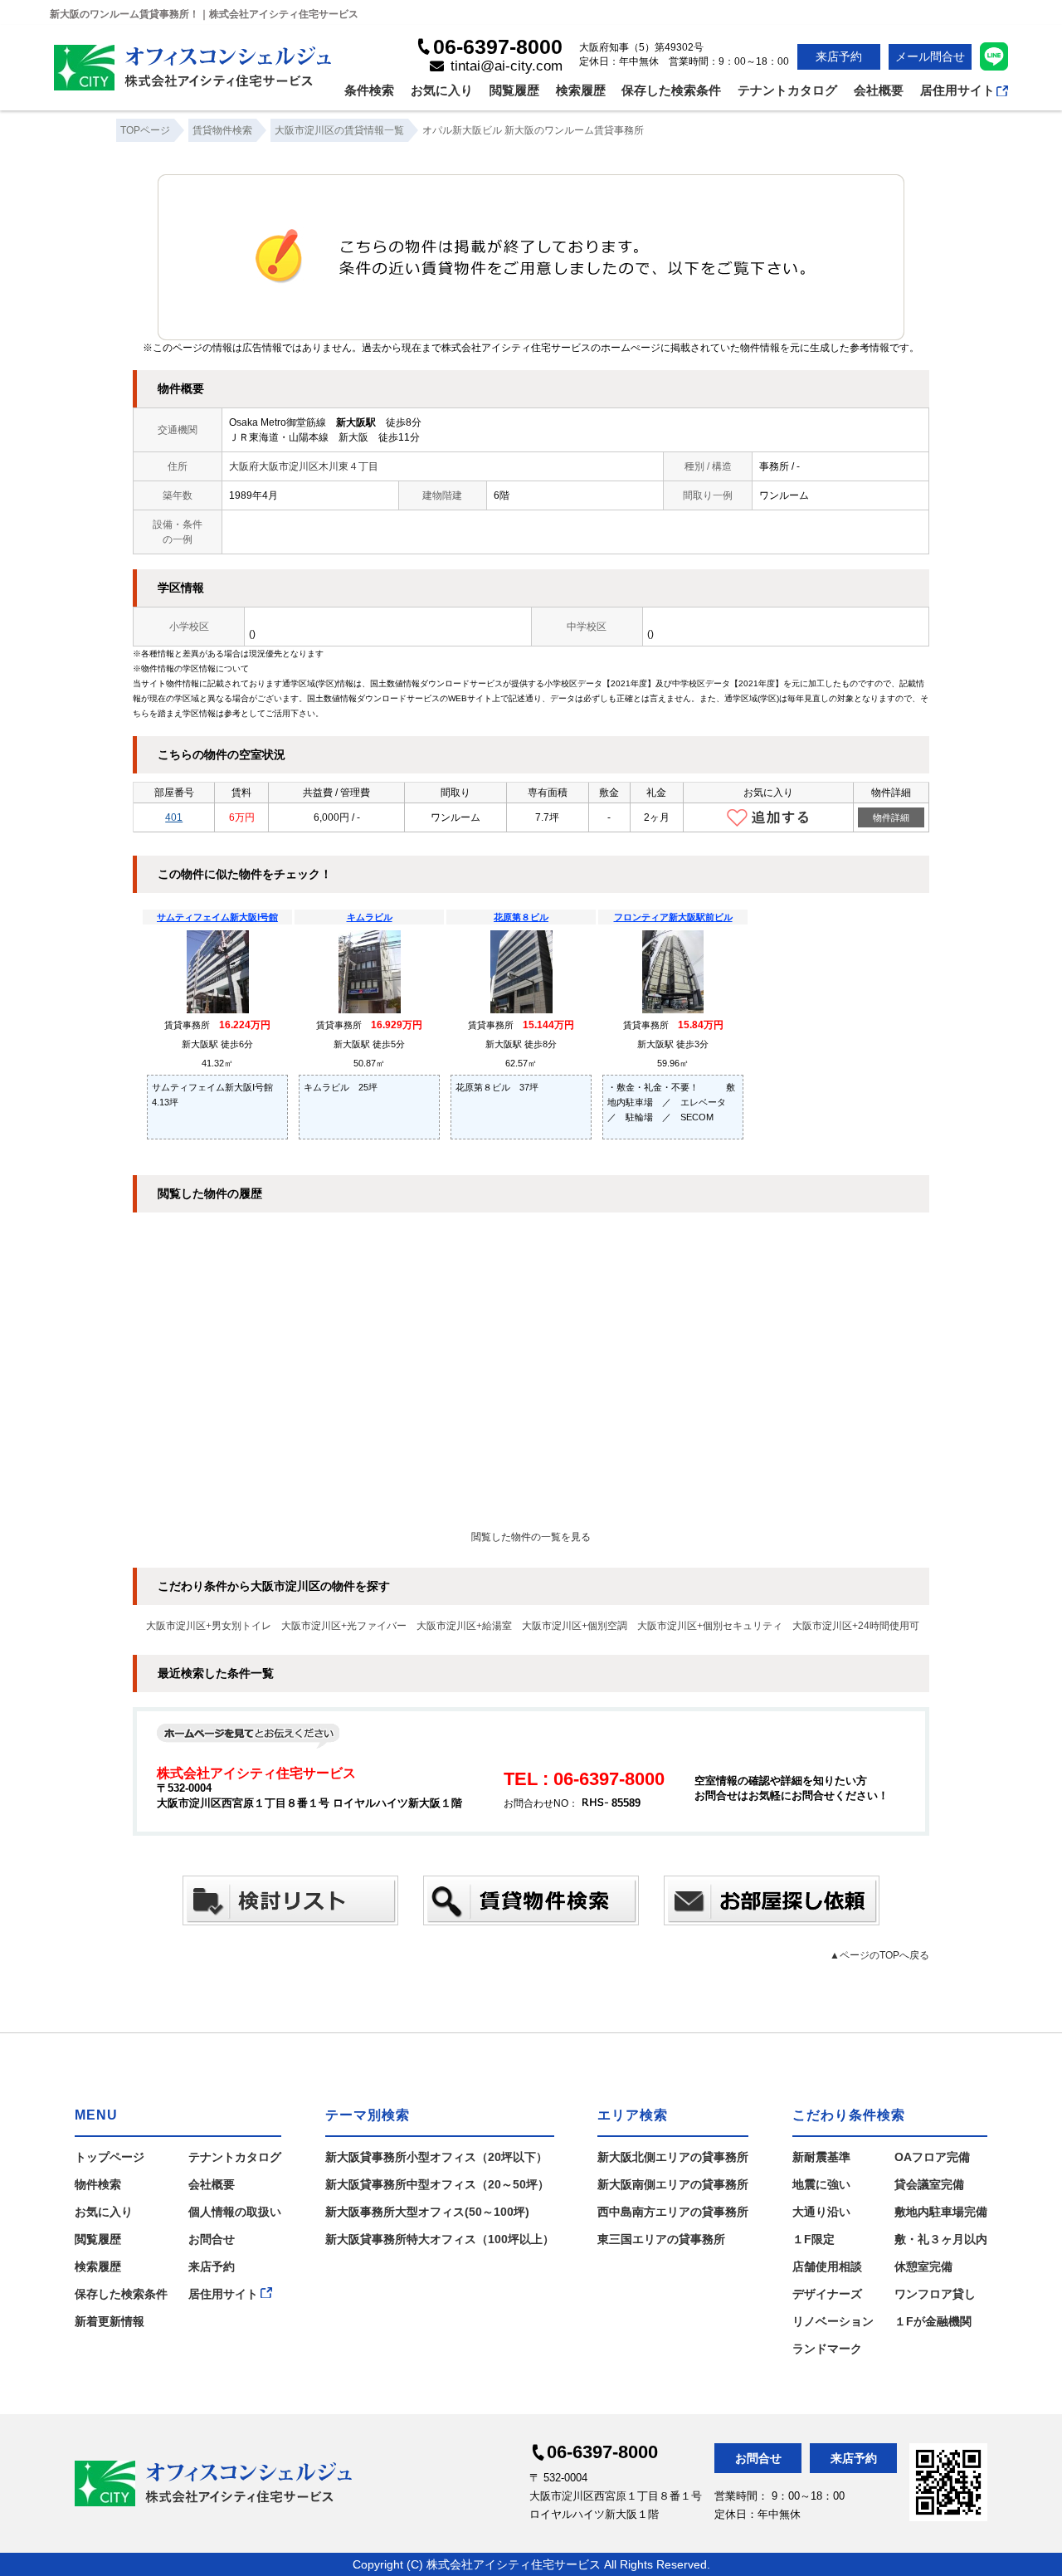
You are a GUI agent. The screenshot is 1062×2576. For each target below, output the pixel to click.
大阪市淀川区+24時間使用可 (856, 1626)
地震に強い (821, 2184)
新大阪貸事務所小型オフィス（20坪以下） (436, 2157)
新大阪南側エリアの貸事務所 (673, 2184)
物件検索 (98, 2184)
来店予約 (839, 56)
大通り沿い (821, 2212)
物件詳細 (891, 817)
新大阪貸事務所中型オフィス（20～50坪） (437, 2184)
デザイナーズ (827, 2294)
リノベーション (833, 2321)
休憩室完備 (923, 2266)
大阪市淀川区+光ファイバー (344, 1626)
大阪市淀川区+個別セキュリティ (710, 1626)
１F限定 (814, 2239)
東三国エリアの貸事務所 (661, 2239)
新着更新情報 (110, 2321)
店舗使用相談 (827, 2266)
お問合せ (212, 2239)
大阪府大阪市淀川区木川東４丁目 (304, 466)
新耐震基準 (821, 2157)
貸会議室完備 (929, 2184)
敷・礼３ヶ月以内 (941, 2239)
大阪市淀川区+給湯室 (464, 1626)
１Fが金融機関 (933, 2321)
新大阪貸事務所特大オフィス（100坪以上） (440, 2239)
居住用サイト (957, 90)
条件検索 (369, 90)
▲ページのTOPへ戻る (879, 1955)
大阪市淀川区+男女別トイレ (209, 1626)
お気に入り (442, 90)
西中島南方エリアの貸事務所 (673, 2212)
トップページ (110, 2157)
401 (174, 817)
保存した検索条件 (671, 90)
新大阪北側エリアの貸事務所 (673, 2157)
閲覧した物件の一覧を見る (531, 1537)
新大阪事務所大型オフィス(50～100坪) (427, 2212)
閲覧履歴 (514, 90)
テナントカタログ (787, 90)
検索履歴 (581, 90)
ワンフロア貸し (935, 2294)
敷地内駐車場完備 (941, 2212)
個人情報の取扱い (235, 2212)
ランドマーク (827, 2349)
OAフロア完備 (932, 2157)
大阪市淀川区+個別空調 (575, 1626)
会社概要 (879, 90)
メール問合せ (930, 56)
